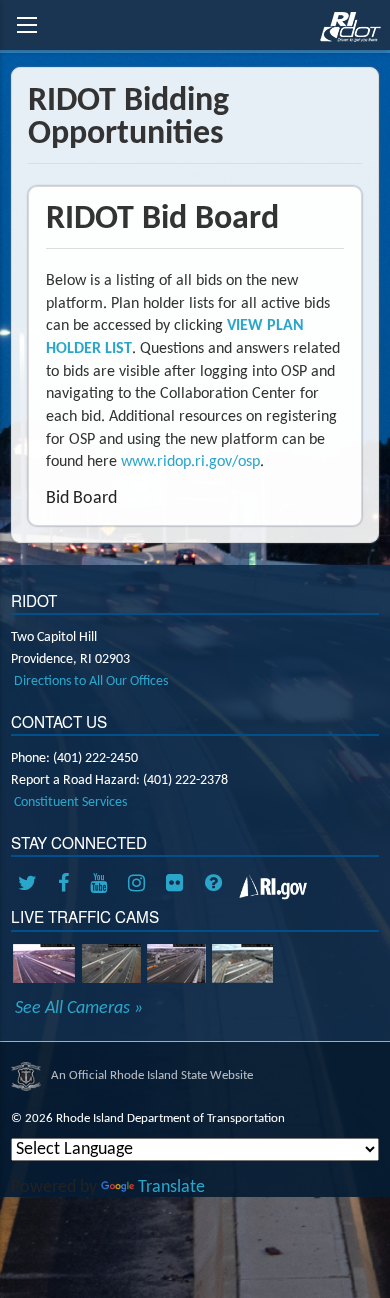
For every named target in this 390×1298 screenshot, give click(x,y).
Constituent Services (70, 802)
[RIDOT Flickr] (178, 885)
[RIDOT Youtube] (102, 885)
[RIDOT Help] (216, 885)
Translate (171, 1187)
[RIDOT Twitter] (31, 885)
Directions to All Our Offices (91, 681)
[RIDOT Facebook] (67, 885)
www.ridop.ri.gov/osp (190, 462)
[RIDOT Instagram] (140, 885)
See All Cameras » (79, 1009)
